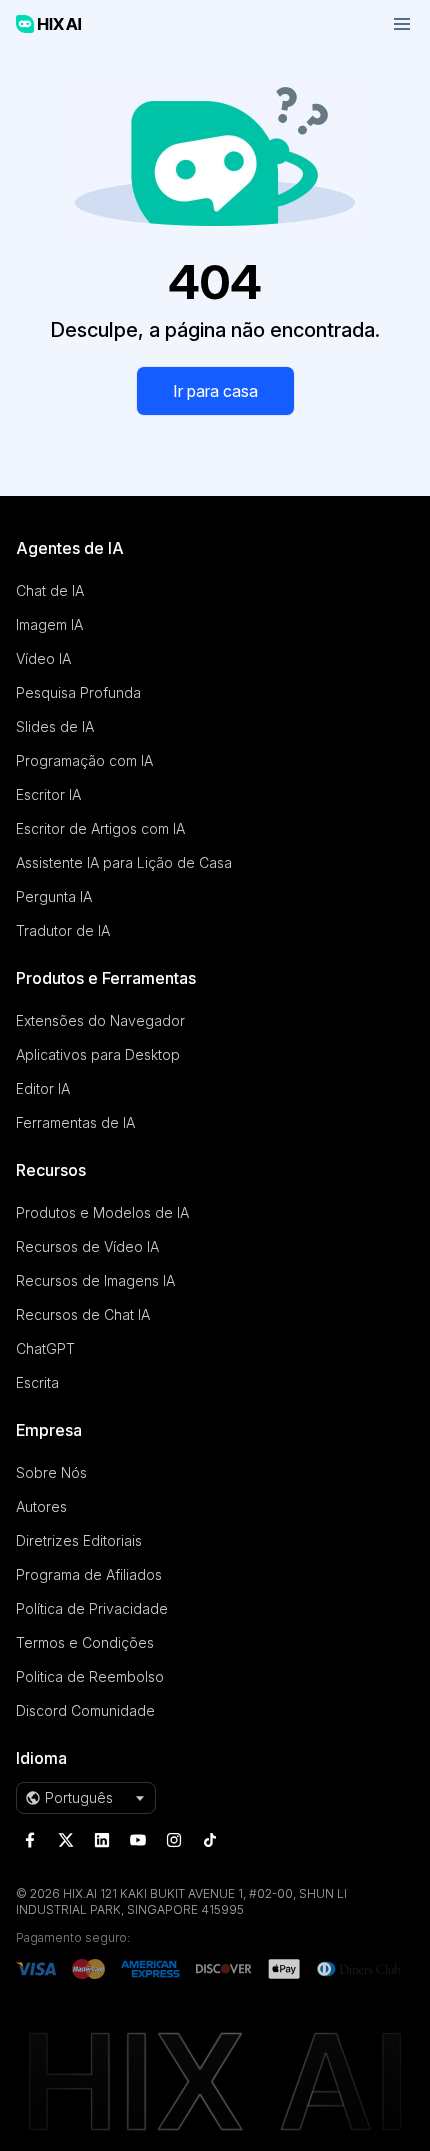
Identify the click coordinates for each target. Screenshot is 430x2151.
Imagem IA (49, 624)
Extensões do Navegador (100, 1020)
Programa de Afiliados (89, 1574)
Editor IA (43, 1088)
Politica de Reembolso (90, 1676)
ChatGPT (45, 1348)
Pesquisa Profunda (78, 692)
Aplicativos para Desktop (98, 1054)
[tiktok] (210, 1840)
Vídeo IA (43, 658)
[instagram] (174, 1840)
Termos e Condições (85, 1642)
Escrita (37, 1382)
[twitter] (66, 1840)
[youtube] (138, 1840)
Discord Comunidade (85, 1710)
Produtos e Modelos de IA (102, 1212)
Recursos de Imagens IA (95, 1280)
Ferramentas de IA (75, 1122)
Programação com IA (84, 760)
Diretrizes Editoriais (79, 1540)
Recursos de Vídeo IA (87, 1246)
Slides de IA (55, 726)
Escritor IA (48, 794)
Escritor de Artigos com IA (100, 828)
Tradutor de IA (63, 930)
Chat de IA (50, 590)
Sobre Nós (51, 1472)
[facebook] (30, 1840)
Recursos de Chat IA (83, 1314)
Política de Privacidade (92, 1608)
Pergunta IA (54, 896)
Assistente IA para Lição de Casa (124, 862)
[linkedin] (102, 1840)
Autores (41, 1506)
